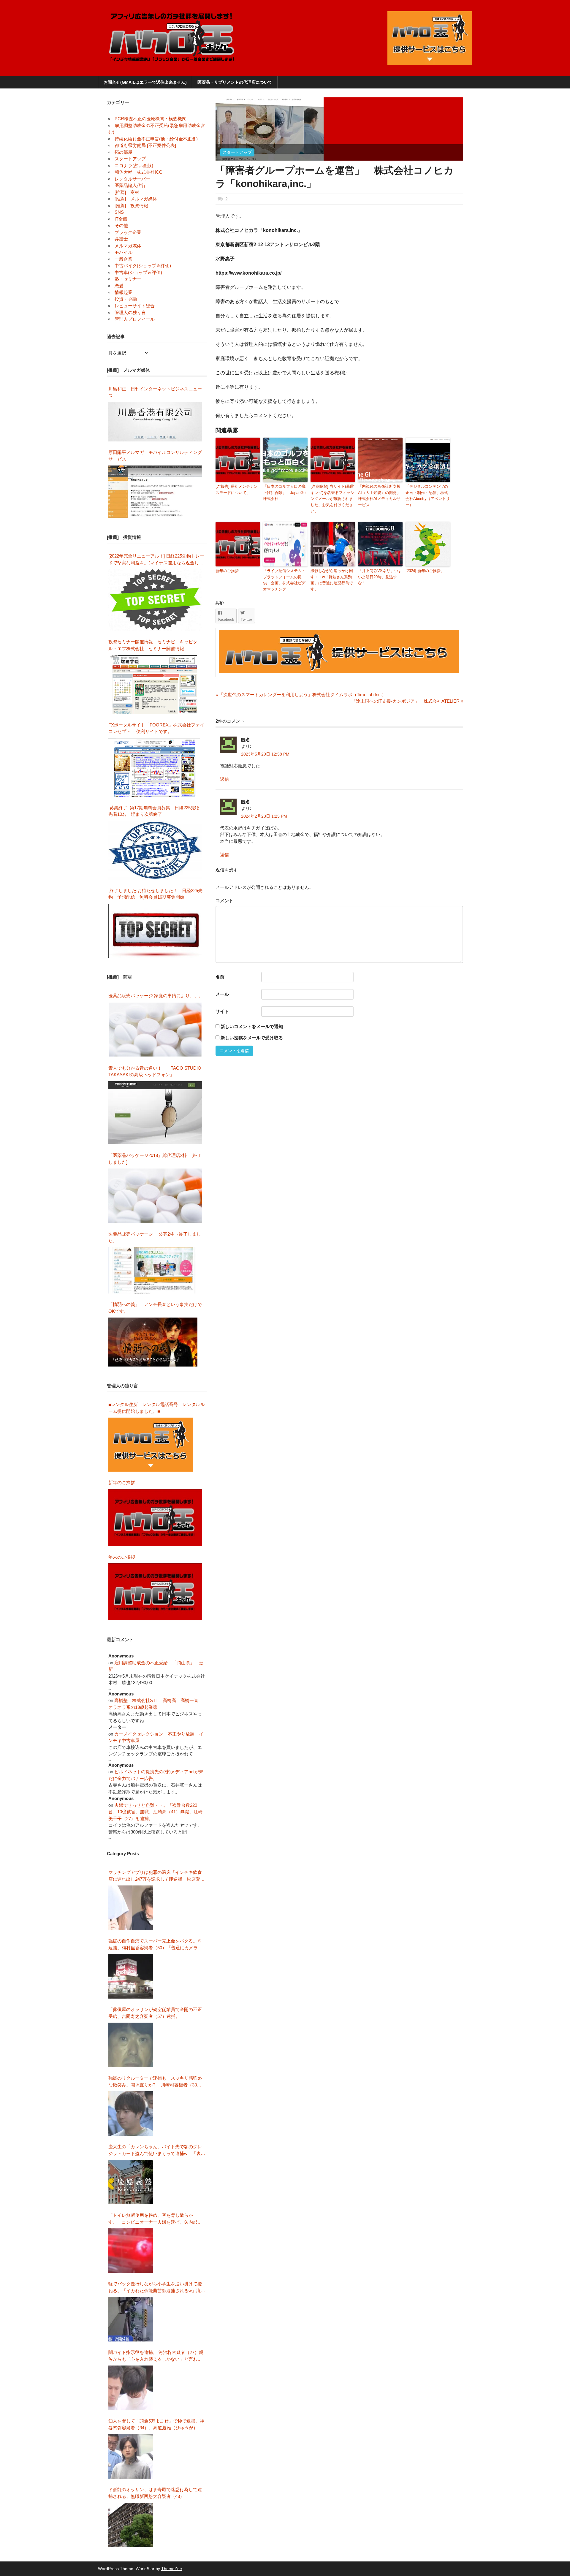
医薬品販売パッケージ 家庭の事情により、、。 (156, 996)
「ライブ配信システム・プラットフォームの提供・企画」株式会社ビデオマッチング (284, 580)
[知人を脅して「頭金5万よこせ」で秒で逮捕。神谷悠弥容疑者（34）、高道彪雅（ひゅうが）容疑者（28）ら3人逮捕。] (131, 2456)
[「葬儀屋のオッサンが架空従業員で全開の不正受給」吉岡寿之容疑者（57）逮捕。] (131, 2045)
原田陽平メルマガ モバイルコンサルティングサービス (155, 456)
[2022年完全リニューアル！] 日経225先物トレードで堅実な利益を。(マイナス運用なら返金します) (156, 560)
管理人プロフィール (135, 319)
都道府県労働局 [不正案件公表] (145, 145)
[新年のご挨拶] (155, 1518)
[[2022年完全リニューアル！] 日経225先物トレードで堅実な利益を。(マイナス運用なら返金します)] (155, 600)
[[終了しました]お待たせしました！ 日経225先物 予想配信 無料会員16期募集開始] (155, 931)
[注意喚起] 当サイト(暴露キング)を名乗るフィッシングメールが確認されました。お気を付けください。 (332, 499)
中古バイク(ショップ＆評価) (143, 266)
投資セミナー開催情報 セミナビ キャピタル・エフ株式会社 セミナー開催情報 (153, 645)
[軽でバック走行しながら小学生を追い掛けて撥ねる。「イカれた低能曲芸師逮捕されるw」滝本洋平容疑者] (131, 2319)
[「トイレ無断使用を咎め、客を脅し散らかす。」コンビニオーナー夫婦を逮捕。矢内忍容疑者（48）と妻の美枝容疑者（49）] (131, 2251)
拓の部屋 (123, 152)
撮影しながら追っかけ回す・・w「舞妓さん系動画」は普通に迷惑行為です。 (332, 580)
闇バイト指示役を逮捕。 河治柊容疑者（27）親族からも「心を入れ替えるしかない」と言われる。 (156, 2356)
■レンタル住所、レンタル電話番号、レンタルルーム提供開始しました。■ (156, 1408)
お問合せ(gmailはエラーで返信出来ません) (145, 82)
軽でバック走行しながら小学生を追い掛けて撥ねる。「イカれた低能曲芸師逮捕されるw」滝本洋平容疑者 (157, 2288)
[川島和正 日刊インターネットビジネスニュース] (155, 422)
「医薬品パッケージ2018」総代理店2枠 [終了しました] (155, 1159)
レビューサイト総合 (135, 306)
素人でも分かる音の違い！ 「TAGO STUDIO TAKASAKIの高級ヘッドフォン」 (155, 1071)
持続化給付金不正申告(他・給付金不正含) (156, 139)
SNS (119, 212)
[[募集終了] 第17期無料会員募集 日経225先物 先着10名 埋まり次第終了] (155, 850)
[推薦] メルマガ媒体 (136, 199)
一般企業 (123, 259)
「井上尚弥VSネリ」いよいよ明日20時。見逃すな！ (380, 577)
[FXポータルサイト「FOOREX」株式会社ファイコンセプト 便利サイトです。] (154, 767)
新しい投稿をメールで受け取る (252, 1038)
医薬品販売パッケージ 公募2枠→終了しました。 (155, 1237)
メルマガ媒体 (128, 246)
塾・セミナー (128, 279)
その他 (121, 225)
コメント (224, 901)
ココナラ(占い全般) (134, 166)
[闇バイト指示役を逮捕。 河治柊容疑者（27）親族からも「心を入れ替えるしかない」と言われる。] (131, 2388)
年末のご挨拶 (122, 1557)
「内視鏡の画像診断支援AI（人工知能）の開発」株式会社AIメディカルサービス (379, 496)
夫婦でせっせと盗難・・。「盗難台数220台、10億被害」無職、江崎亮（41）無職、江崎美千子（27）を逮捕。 (155, 1812)
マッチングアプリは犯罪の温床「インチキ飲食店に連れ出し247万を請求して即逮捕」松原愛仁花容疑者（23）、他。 (156, 1876)
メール (222, 994)
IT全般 (121, 219)
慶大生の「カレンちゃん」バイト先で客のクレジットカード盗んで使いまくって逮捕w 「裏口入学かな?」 (157, 2150)
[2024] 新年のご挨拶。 (425, 571)
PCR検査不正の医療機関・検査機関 (151, 119)
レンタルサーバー (132, 179)
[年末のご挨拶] (155, 1592)
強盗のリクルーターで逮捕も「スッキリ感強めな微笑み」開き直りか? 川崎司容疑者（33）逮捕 (155, 2082)
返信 (224, 779)
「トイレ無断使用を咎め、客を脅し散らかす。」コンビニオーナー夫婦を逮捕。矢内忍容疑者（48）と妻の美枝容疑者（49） (155, 2219)
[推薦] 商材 (127, 192)
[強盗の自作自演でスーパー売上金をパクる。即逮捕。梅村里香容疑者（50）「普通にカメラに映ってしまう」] (131, 1976)
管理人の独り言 (130, 312)
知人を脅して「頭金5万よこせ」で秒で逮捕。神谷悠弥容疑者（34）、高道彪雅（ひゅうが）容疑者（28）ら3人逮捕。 (156, 2425)
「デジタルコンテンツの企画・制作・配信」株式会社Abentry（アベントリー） (428, 496)
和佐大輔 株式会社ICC (138, 172)
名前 (220, 977)
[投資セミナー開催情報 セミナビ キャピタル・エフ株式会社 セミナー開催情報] (155, 684)
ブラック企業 (128, 232)
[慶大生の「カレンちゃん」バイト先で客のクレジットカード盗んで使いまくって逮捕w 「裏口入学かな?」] (131, 2182)
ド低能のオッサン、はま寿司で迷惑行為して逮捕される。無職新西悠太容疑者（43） (155, 2493)
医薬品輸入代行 (130, 185)
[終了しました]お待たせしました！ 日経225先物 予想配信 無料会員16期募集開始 (155, 894)
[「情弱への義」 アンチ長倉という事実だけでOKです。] (153, 1342)
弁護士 (121, 239)
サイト (222, 1011)
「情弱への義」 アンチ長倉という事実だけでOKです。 (155, 1308)
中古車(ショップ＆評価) (138, 272)
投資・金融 (126, 299)
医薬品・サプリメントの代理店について (235, 82)
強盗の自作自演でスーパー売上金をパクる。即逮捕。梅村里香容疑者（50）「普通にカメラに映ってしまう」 (155, 1945)
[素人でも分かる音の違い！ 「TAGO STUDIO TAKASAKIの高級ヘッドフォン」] (155, 1113)
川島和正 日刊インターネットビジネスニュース (155, 392)
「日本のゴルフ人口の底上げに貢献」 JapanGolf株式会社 (285, 493)
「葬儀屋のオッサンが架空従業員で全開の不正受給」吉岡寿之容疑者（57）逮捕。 (155, 2013)
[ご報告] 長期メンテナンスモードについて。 (237, 490)
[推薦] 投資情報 (131, 206)
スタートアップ (237, 152)
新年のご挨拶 (229, 571)
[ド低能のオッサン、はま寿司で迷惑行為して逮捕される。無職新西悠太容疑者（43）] (131, 2525)
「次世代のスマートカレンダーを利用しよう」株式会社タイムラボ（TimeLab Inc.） (301, 695)
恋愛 (119, 286)
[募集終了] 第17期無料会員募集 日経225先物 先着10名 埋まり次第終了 (156, 811)
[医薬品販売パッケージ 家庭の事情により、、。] (155, 1030)
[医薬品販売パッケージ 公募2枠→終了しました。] (153, 1270)
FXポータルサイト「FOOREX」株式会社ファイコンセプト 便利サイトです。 (156, 728)
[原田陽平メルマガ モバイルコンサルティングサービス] (155, 492)
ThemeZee (172, 2569)
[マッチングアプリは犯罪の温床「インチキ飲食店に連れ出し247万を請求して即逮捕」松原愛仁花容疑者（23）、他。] (131, 1908)
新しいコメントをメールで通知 (252, 1026)
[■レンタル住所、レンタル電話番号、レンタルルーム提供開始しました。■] (151, 1445)
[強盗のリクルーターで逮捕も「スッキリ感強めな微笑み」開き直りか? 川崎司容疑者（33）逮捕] (131, 2113)
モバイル (123, 252)
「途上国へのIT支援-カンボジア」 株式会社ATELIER (406, 701)
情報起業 (123, 292)
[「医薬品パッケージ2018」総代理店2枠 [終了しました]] (155, 1196)
